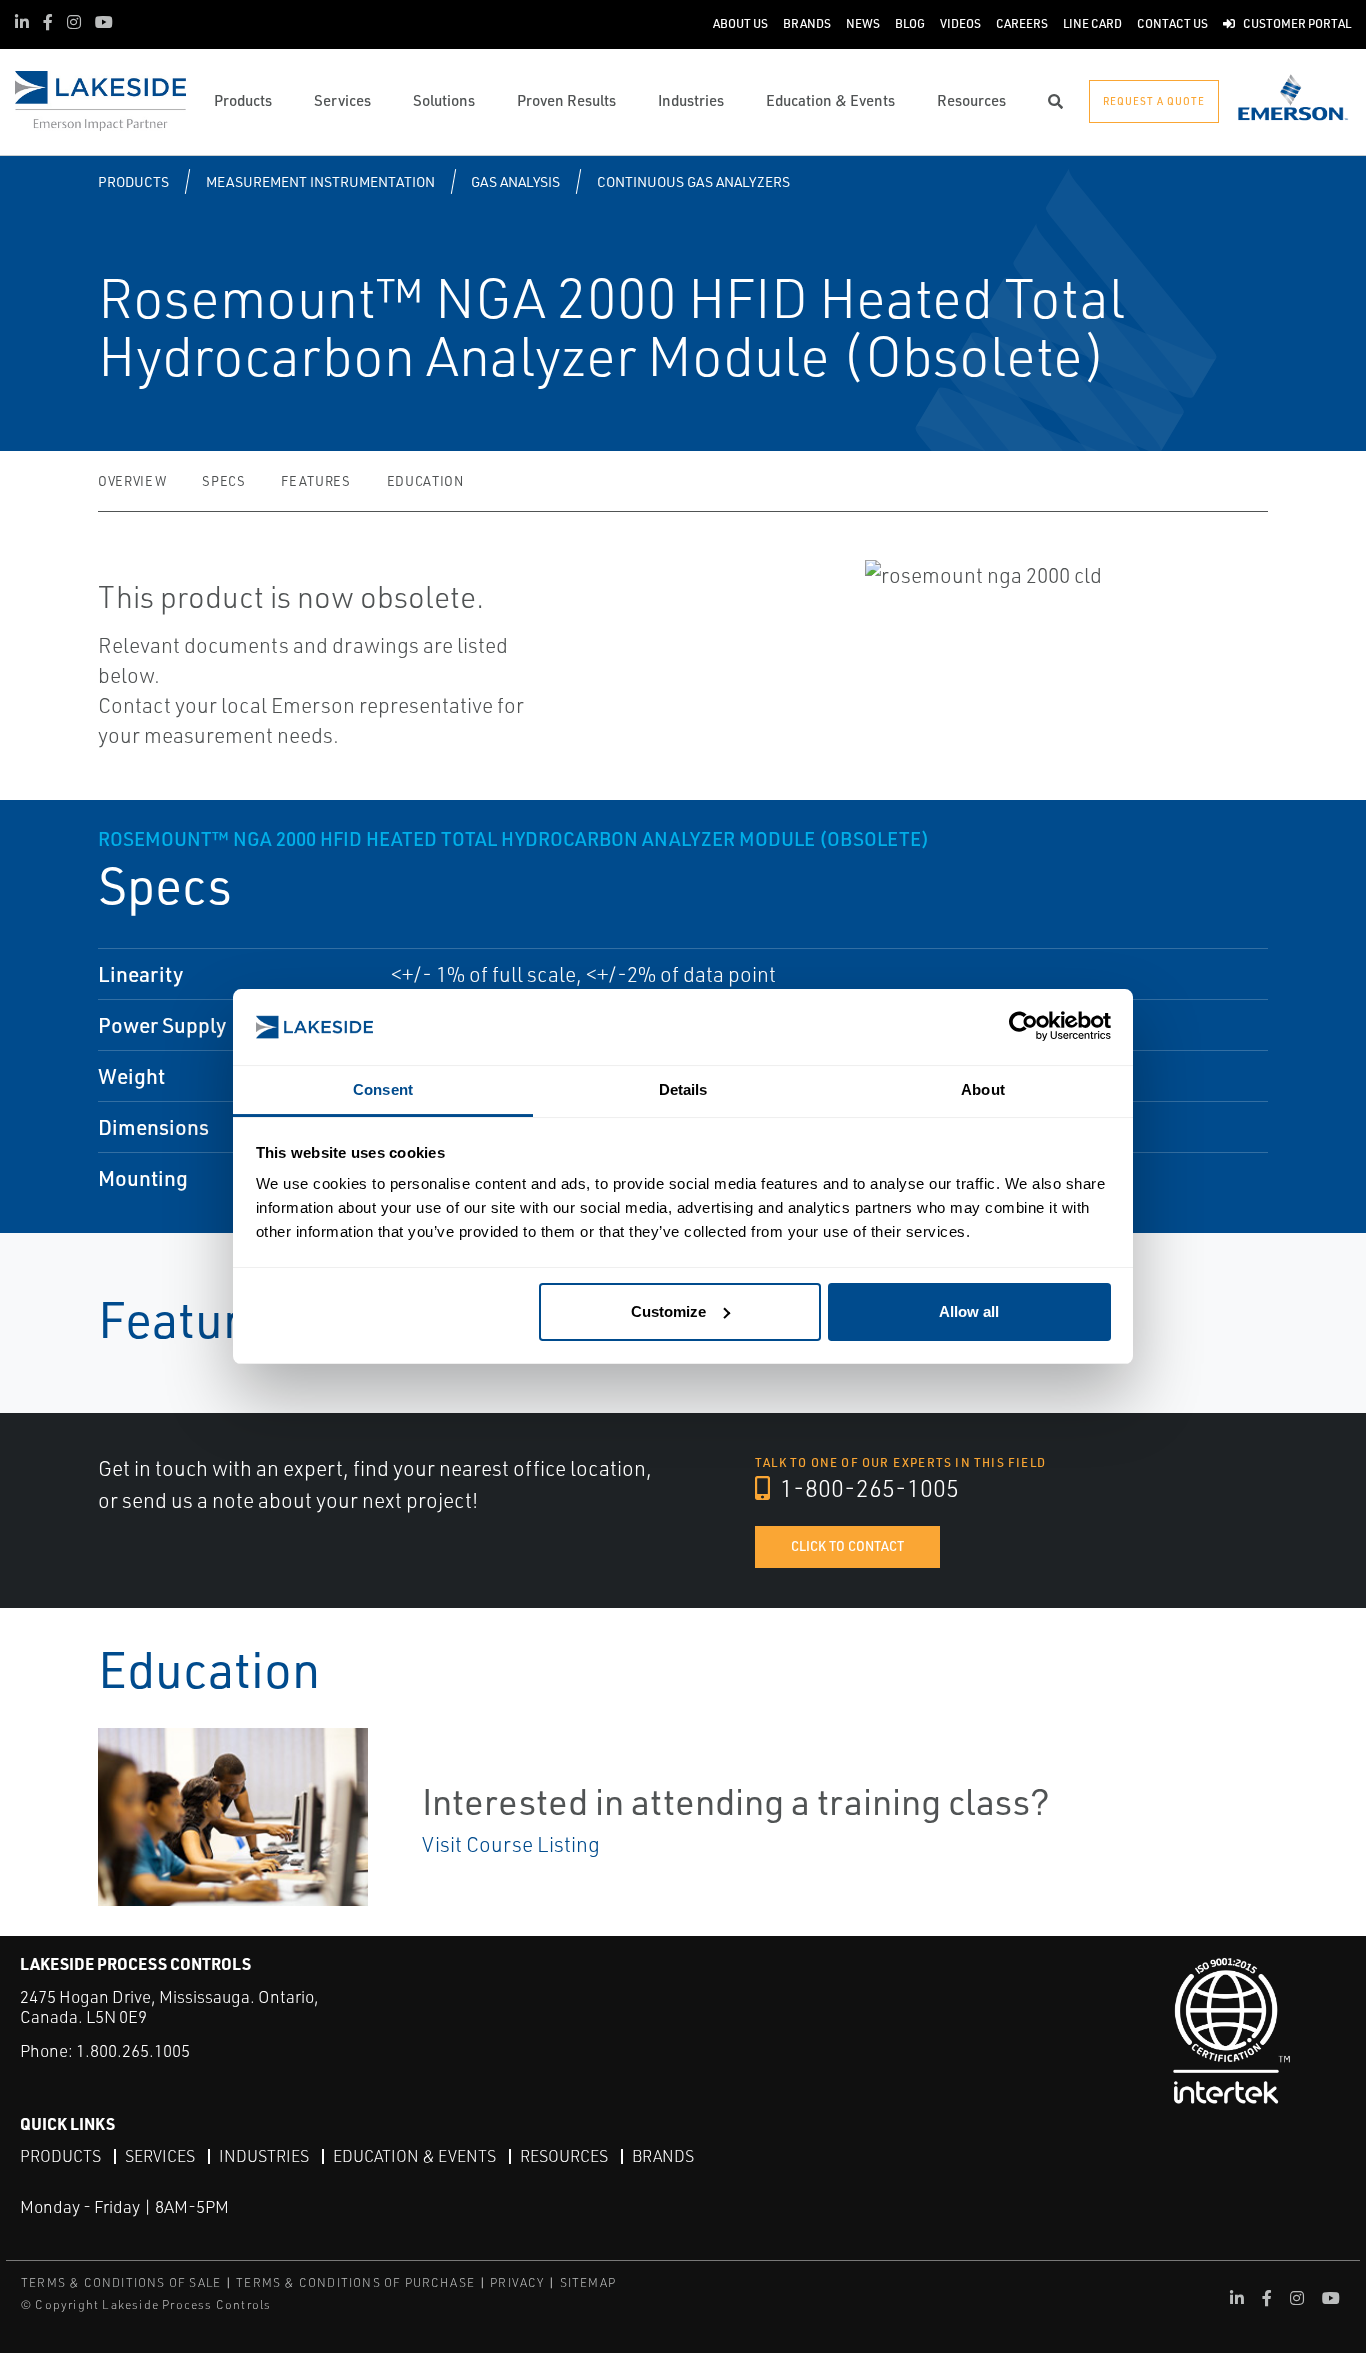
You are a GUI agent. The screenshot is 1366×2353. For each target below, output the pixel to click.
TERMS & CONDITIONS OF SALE (121, 2282)
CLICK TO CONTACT (847, 1546)
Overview (132, 481)
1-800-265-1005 (867, 1488)
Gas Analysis (515, 181)
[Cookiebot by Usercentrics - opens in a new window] (1023, 1027)
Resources (564, 2156)
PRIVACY (517, 2282)
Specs (223, 481)
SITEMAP (588, 2282)
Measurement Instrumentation (320, 181)
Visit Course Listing (511, 1844)
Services (160, 2156)
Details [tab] (683, 1089)
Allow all (969, 1311)
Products (133, 181)
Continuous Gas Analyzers (693, 181)
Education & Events (414, 2156)
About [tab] (983, 1089)
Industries (264, 2156)
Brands (663, 2156)
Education (425, 481)
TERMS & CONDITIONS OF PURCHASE (355, 2282)
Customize (668, 1311)
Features (315, 481)
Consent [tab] (383, 1089)
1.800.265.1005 (133, 2050)
